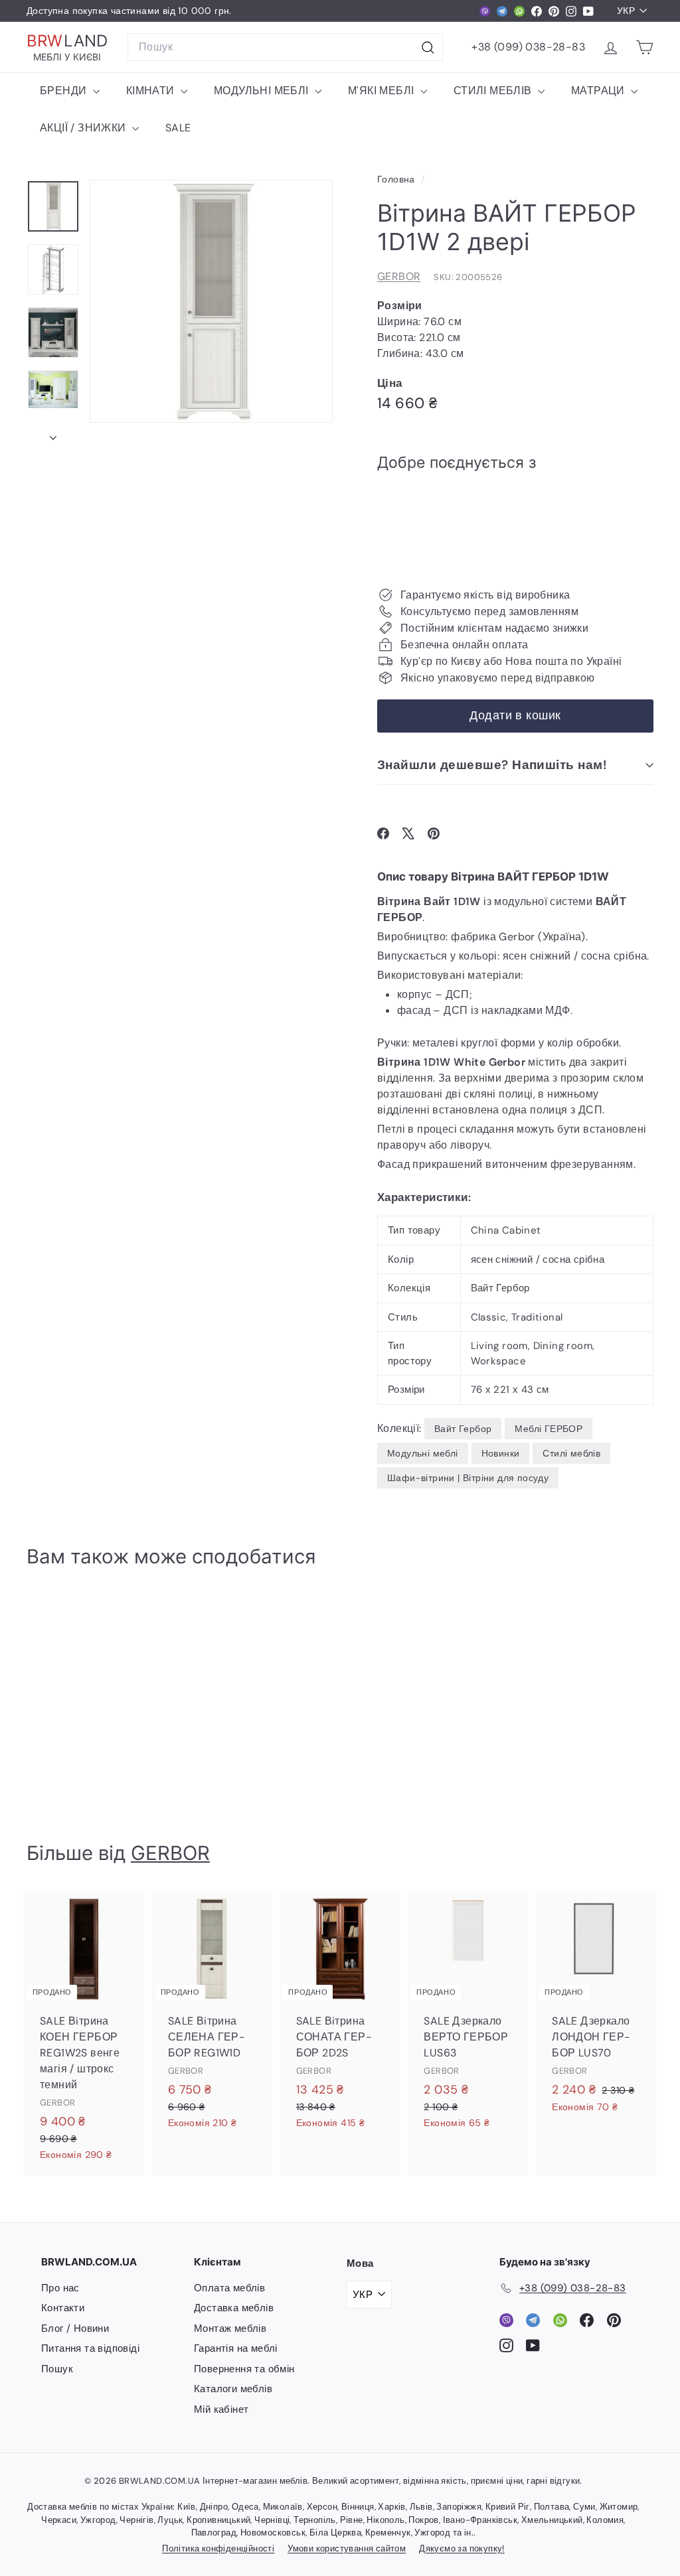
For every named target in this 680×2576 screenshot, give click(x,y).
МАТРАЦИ (599, 91)
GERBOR (399, 276)
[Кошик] (644, 47)
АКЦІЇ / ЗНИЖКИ (84, 128)
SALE (178, 128)
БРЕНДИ (65, 91)
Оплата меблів (229, 2288)
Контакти (63, 2308)
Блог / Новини (75, 2328)
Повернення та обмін (244, 2369)
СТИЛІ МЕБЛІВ (494, 91)
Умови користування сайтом (347, 2548)
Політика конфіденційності (218, 2548)
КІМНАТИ (152, 91)
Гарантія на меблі (236, 2348)
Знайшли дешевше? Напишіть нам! (492, 765)
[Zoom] (211, 301)
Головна (397, 179)
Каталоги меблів (233, 2389)
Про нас (60, 2288)
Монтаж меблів (230, 2328)
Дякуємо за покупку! (462, 2548)
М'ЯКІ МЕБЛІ (382, 91)
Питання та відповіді (90, 2348)
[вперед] (53, 434)
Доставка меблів (234, 2308)
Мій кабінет (221, 2409)
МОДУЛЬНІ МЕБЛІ (263, 91)
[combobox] (285, 47)
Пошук (57, 2369)
